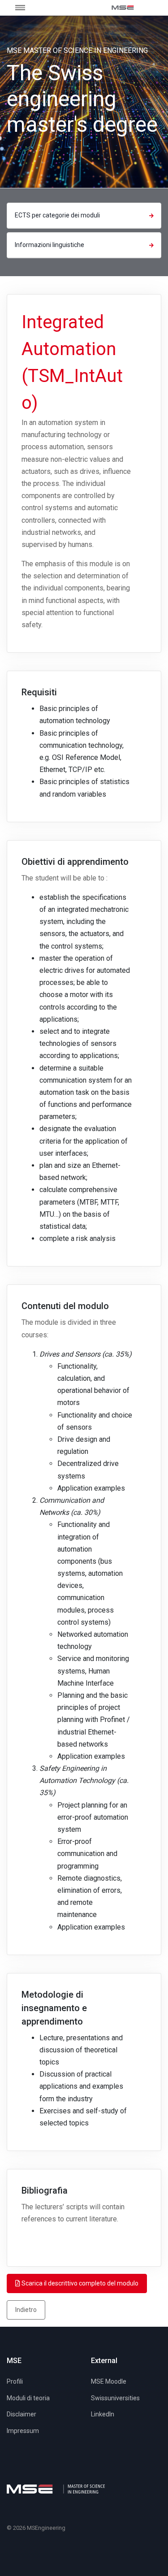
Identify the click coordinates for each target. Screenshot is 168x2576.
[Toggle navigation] (26, 7)
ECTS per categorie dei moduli (57, 215)
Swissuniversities (115, 2398)
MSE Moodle (109, 2381)
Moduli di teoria (28, 2398)
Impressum (23, 2431)
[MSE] (123, 8)
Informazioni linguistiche (50, 245)
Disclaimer (22, 2414)
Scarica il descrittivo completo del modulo (79, 2283)
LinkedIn (103, 2414)
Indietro (26, 2310)
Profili (15, 2381)
